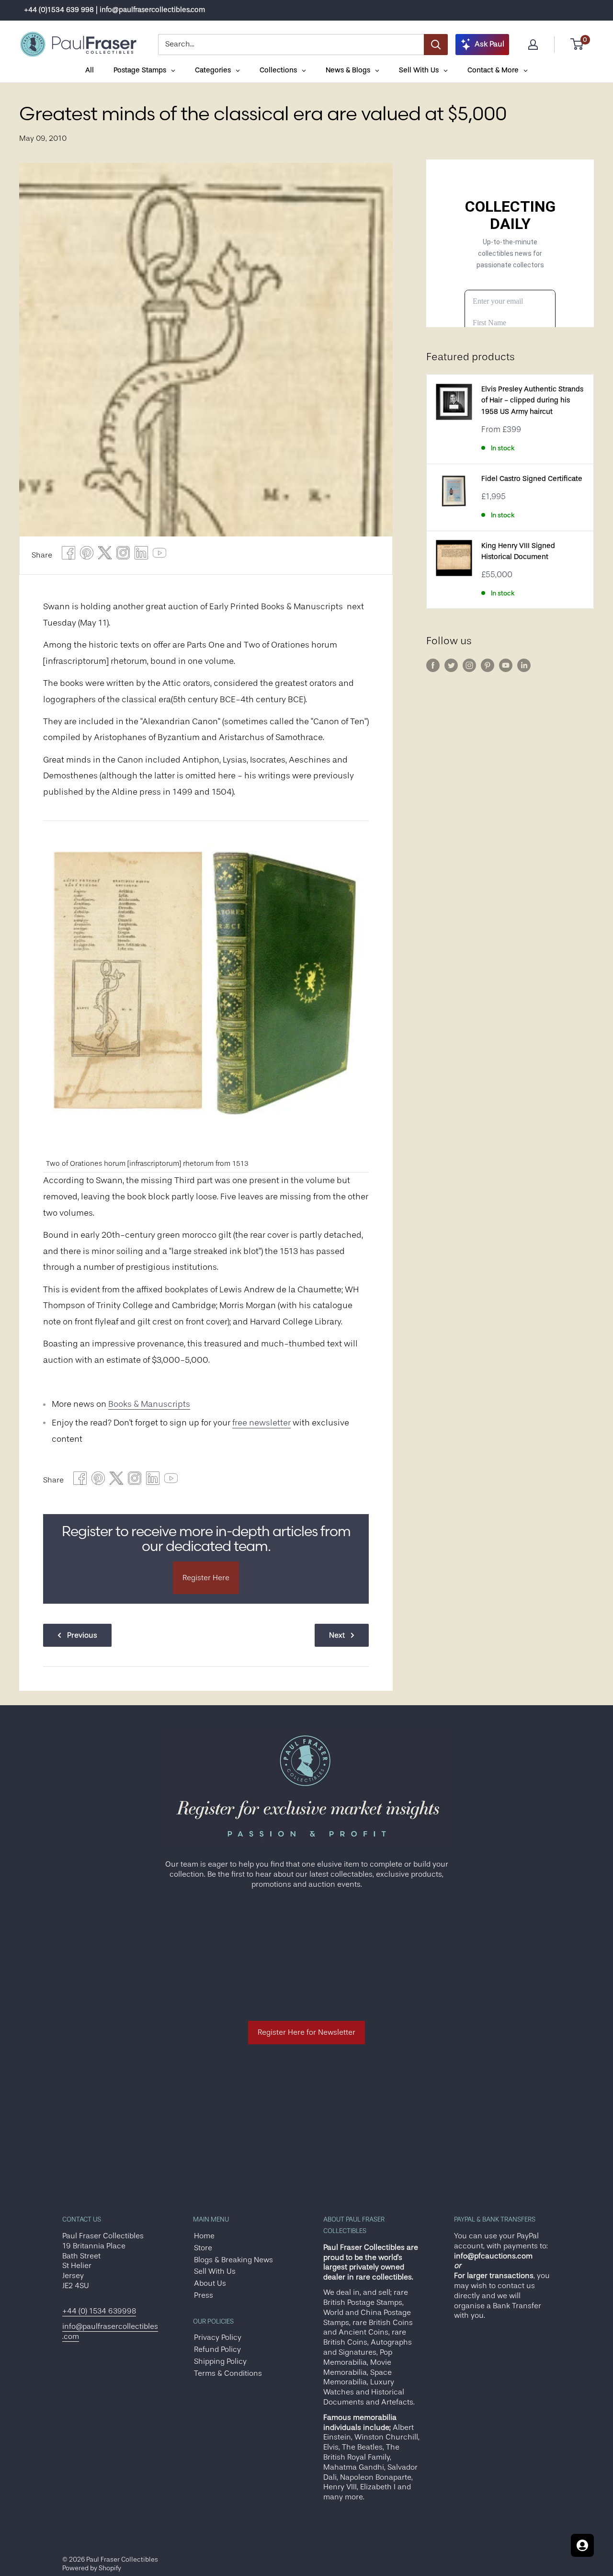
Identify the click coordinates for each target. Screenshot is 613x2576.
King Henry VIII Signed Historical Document (518, 551)
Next (337, 1635)
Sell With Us (215, 2271)
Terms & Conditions (228, 2373)
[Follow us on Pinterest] (488, 665)
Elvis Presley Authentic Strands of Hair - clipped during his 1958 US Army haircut (532, 400)
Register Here (206, 1578)
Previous (82, 1635)
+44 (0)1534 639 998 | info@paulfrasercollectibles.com (114, 10)
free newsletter (261, 1423)
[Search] (436, 45)
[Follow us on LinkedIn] (524, 665)
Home (204, 2236)
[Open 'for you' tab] (582, 2545)
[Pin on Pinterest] (87, 555)
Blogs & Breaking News (233, 2260)
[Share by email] (123, 555)
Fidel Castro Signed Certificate (532, 479)
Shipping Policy (220, 2361)
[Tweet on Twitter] (105, 555)
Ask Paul (489, 44)
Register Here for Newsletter (306, 2032)
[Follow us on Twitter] (451, 665)
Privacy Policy (218, 2337)
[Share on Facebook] (68, 555)
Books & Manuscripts (149, 1404)
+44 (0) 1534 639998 (99, 2311)
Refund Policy (217, 2349)
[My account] (533, 45)
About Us (210, 2283)
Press (204, 2295)
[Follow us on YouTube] (506, 665)
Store (203, 2248)
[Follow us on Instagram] (469, 665)
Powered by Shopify (92, 2568)
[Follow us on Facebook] (433, 665)
